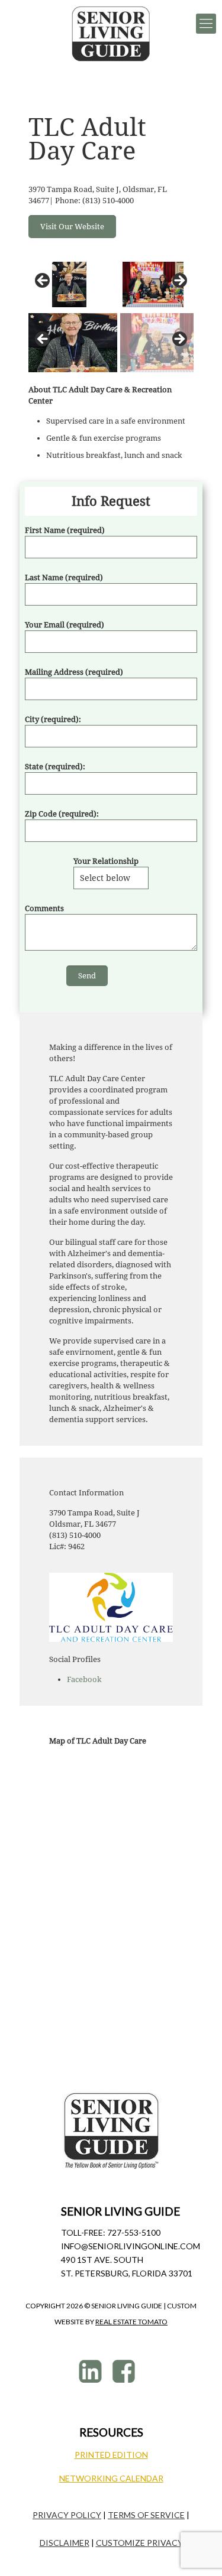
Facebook (84, 1679)
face (125, 2371)
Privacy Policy (67, 2515)
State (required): (55, 767)
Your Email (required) (65, 625)
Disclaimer (65, 2543)
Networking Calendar (111, 2478)
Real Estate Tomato (131, 2322)
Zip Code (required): (62, 814)
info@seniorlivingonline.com (131, 2246)
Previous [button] (43, 281)
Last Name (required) (64, 578)
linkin (92, 2371)
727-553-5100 (134, 2232)
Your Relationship (106, 861)
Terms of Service (146, 2515)
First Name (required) (65, 530)
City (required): (53, 719)
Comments (44, 908)
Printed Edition (111, 2455)
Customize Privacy (139, 2543)
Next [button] (179, 281)
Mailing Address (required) (74, 672)
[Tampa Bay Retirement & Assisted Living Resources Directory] (111, 34)
